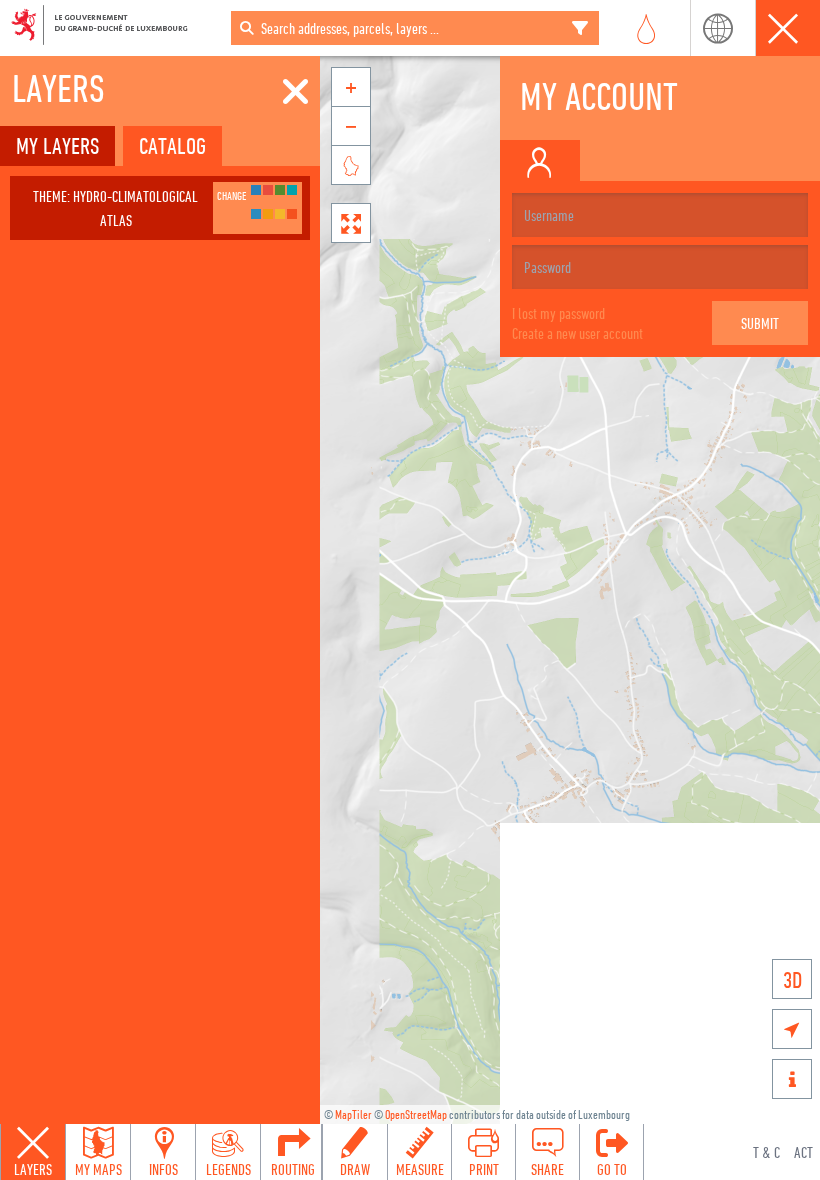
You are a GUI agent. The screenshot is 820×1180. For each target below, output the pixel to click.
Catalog (172, 145)
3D (792, 979)
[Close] (295, 92)
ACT (803, 1152)
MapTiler (353, 1114)
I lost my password (558, 313)
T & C (766, 1152)
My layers (57, 145)
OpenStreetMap (416, 1114)
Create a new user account (577, 333)
